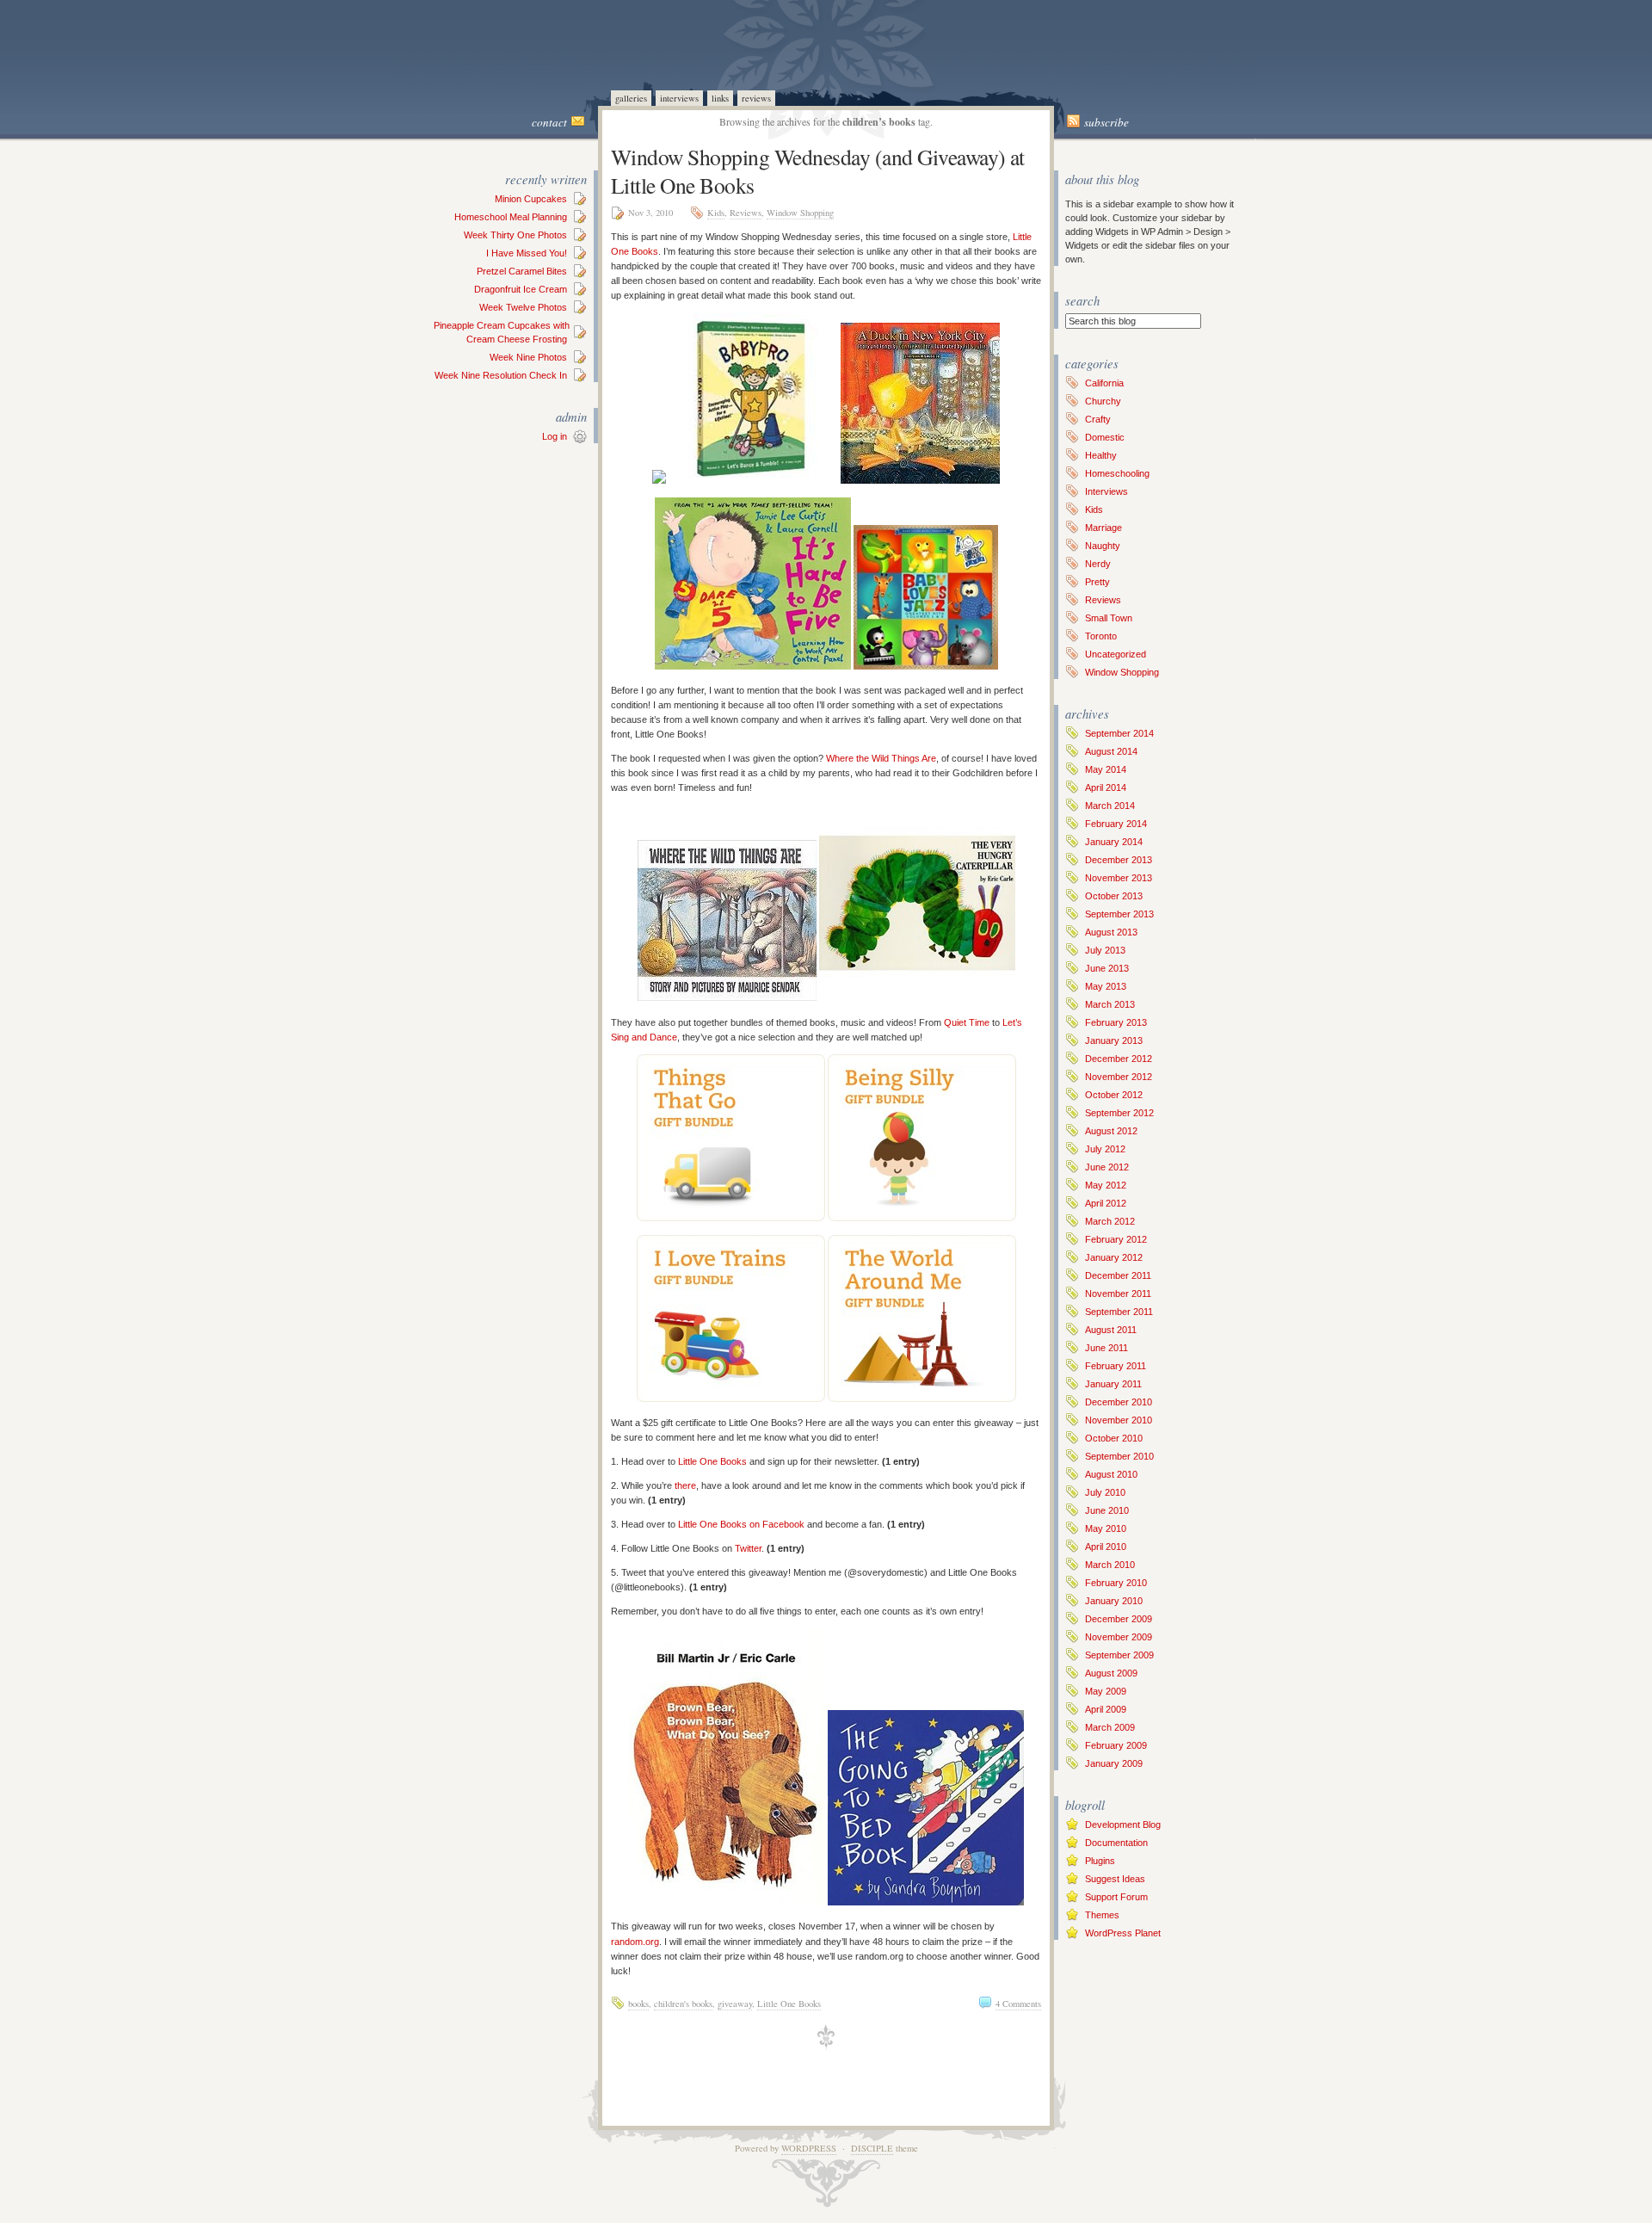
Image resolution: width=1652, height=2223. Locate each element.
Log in (555, 436)
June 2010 (1107, 1510)
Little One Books (712, 1461)
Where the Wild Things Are (881, 758)
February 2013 (1116, 1022)
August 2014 (1111, 751)
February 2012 (1116, 1239)
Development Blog (1123, 1825)
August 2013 (1111, 932)
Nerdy (1098, 564)
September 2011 (1119, 1312)
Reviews (756, 98)
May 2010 (1106, 1528)
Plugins (1100, 1861)
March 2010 (1110, 1565)
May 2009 (1106, 1691)
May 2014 (1106, 769)
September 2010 (1119, 1456)
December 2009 (1119, 1619)
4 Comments (1018, 2004)
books (638, 2004)
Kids (716, 213)
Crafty (1098, 419)
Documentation (1116, 1843)
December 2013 (1119, 860)
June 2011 (1106, 1348)
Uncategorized (1116, 654)
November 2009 (1119, 1637)
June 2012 (1107, 1167)
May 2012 (1106, 1185)
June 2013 (1107, 968)
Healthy (1101, 455)
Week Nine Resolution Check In (501, 375)
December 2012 (1119, 1059)
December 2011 (1118, 1275)
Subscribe (1106, 122)
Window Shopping (800, 213)
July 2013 (1105, 950)
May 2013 (1106, 986)
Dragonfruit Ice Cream (521, 289)
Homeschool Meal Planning (511, 217)
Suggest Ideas (1115, 1879)
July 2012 (1105, 1149)
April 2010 (1106, 1547)
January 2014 (1114, 842)
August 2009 (1111, 1673)
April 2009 (1106, 1709)
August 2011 (1111, 1330)
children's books (683, 2004)
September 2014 (1119, 733)
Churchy (1103, 401)
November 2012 (1119, 1077)
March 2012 (1110, 1221)
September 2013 (1119, 914)
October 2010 (1114, 1438)
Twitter (748, 1548)
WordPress (809, 2148)
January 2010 (1114, 1601)
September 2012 (1119, 1113)
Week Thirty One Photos (515, 235)
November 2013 (1119, 878)
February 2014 (1116, 824)
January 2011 (1113, 1384)
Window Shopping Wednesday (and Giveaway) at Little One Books (818, 171)
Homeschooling (1117, 473)
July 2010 (1105, 1492)
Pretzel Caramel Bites (522, 271)
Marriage (1103, 528)
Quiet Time (967, 1022)
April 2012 (1106, 1203)
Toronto (1101, 636)
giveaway (735, 2004)
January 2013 (1114, 1040)
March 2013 (1110, 1004)
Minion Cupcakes (531, 199)
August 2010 (1111, 1474)
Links (720, 98)
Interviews (679, 98)
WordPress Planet (1123, 1933)
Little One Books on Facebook (741, 1524)
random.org (635, 1942)
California (1104, 383)
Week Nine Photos (528, 357)
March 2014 (1110, 806)
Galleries (631, 98)
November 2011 (1118, 1294)
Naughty (1103, 546)
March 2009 (1110, 1727)
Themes (1102, 1915)
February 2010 (1116, 1583)
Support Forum (1116, 1897)
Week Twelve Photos (523, 307)
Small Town (1109, 618)
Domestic (1105, 437)
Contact (549, 122)
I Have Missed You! (527, 253)
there (685, 1485)
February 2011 (1116, 1366)
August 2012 (1111, 1131)
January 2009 (1114, 1763)
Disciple (872, 2148)
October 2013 (1114, 896)
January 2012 (1114, 1257)
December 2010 (1119, 1402)
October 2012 (1114, 1095)
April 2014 (1106, 787)
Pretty (1097, 582)
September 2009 (1119, 1655)
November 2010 (1119, 1420)
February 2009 (1116, 1745)
